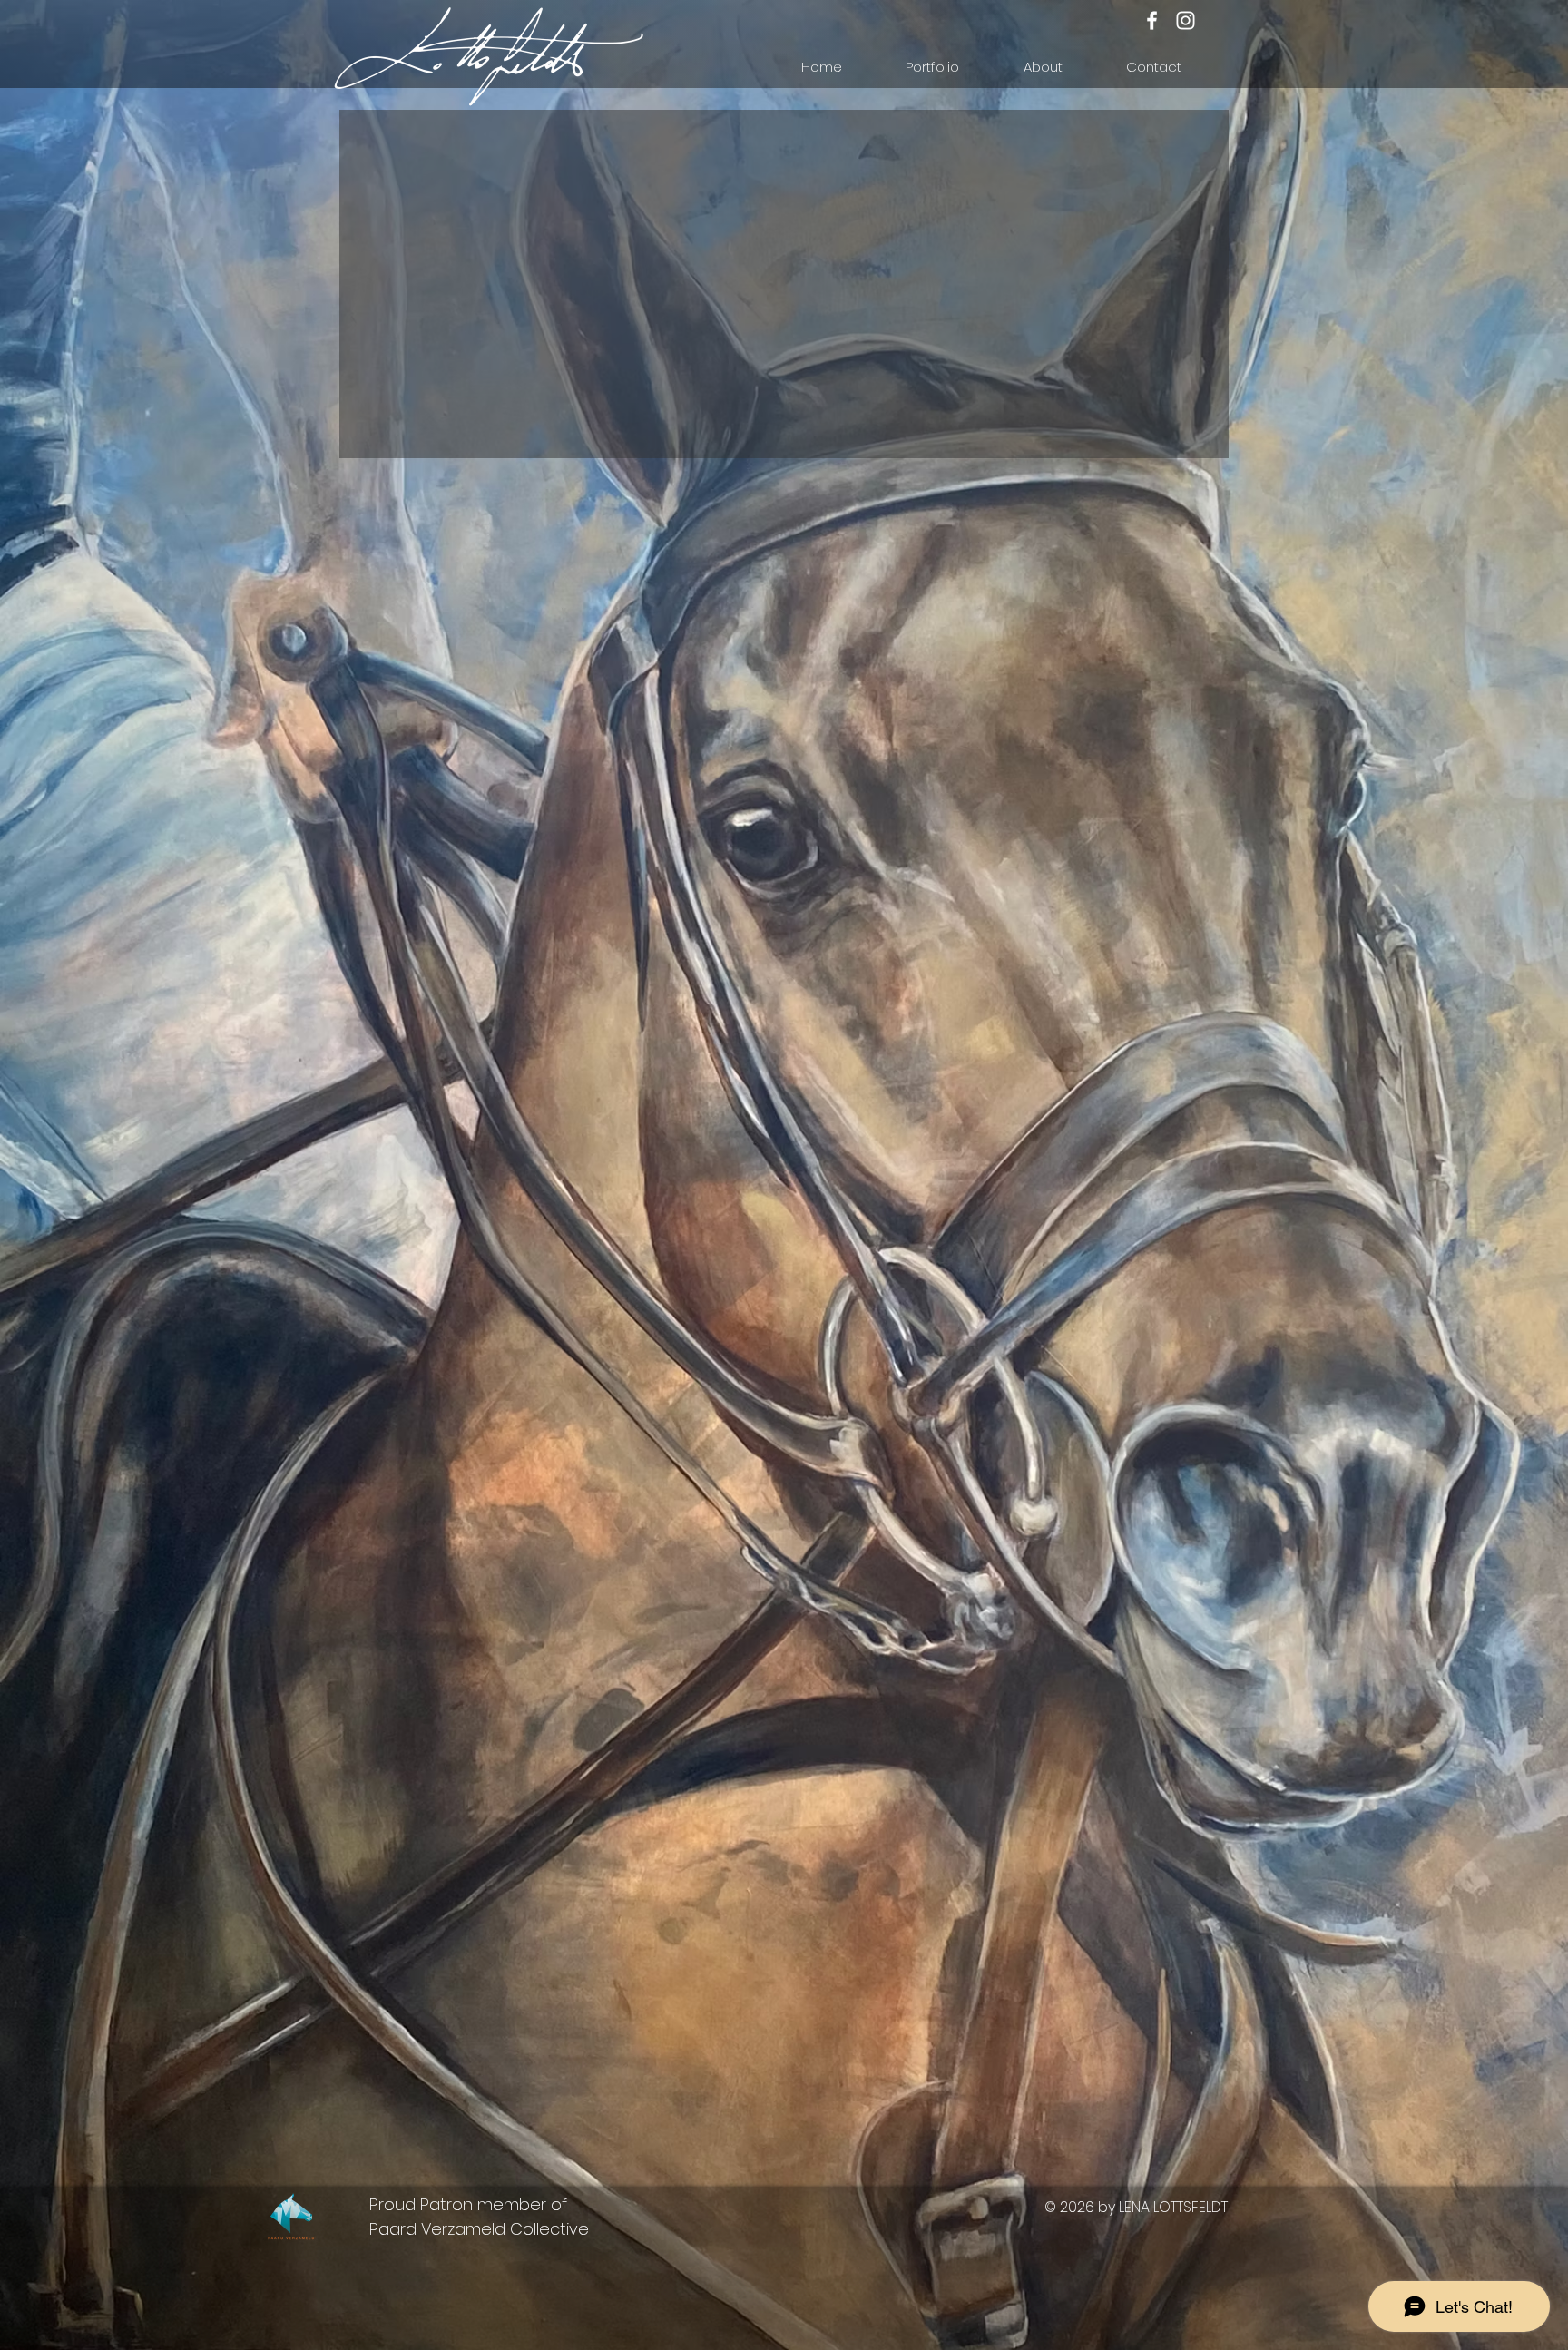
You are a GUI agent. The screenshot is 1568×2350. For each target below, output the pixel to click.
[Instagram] (1186, 20)
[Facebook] (1152, 20)
